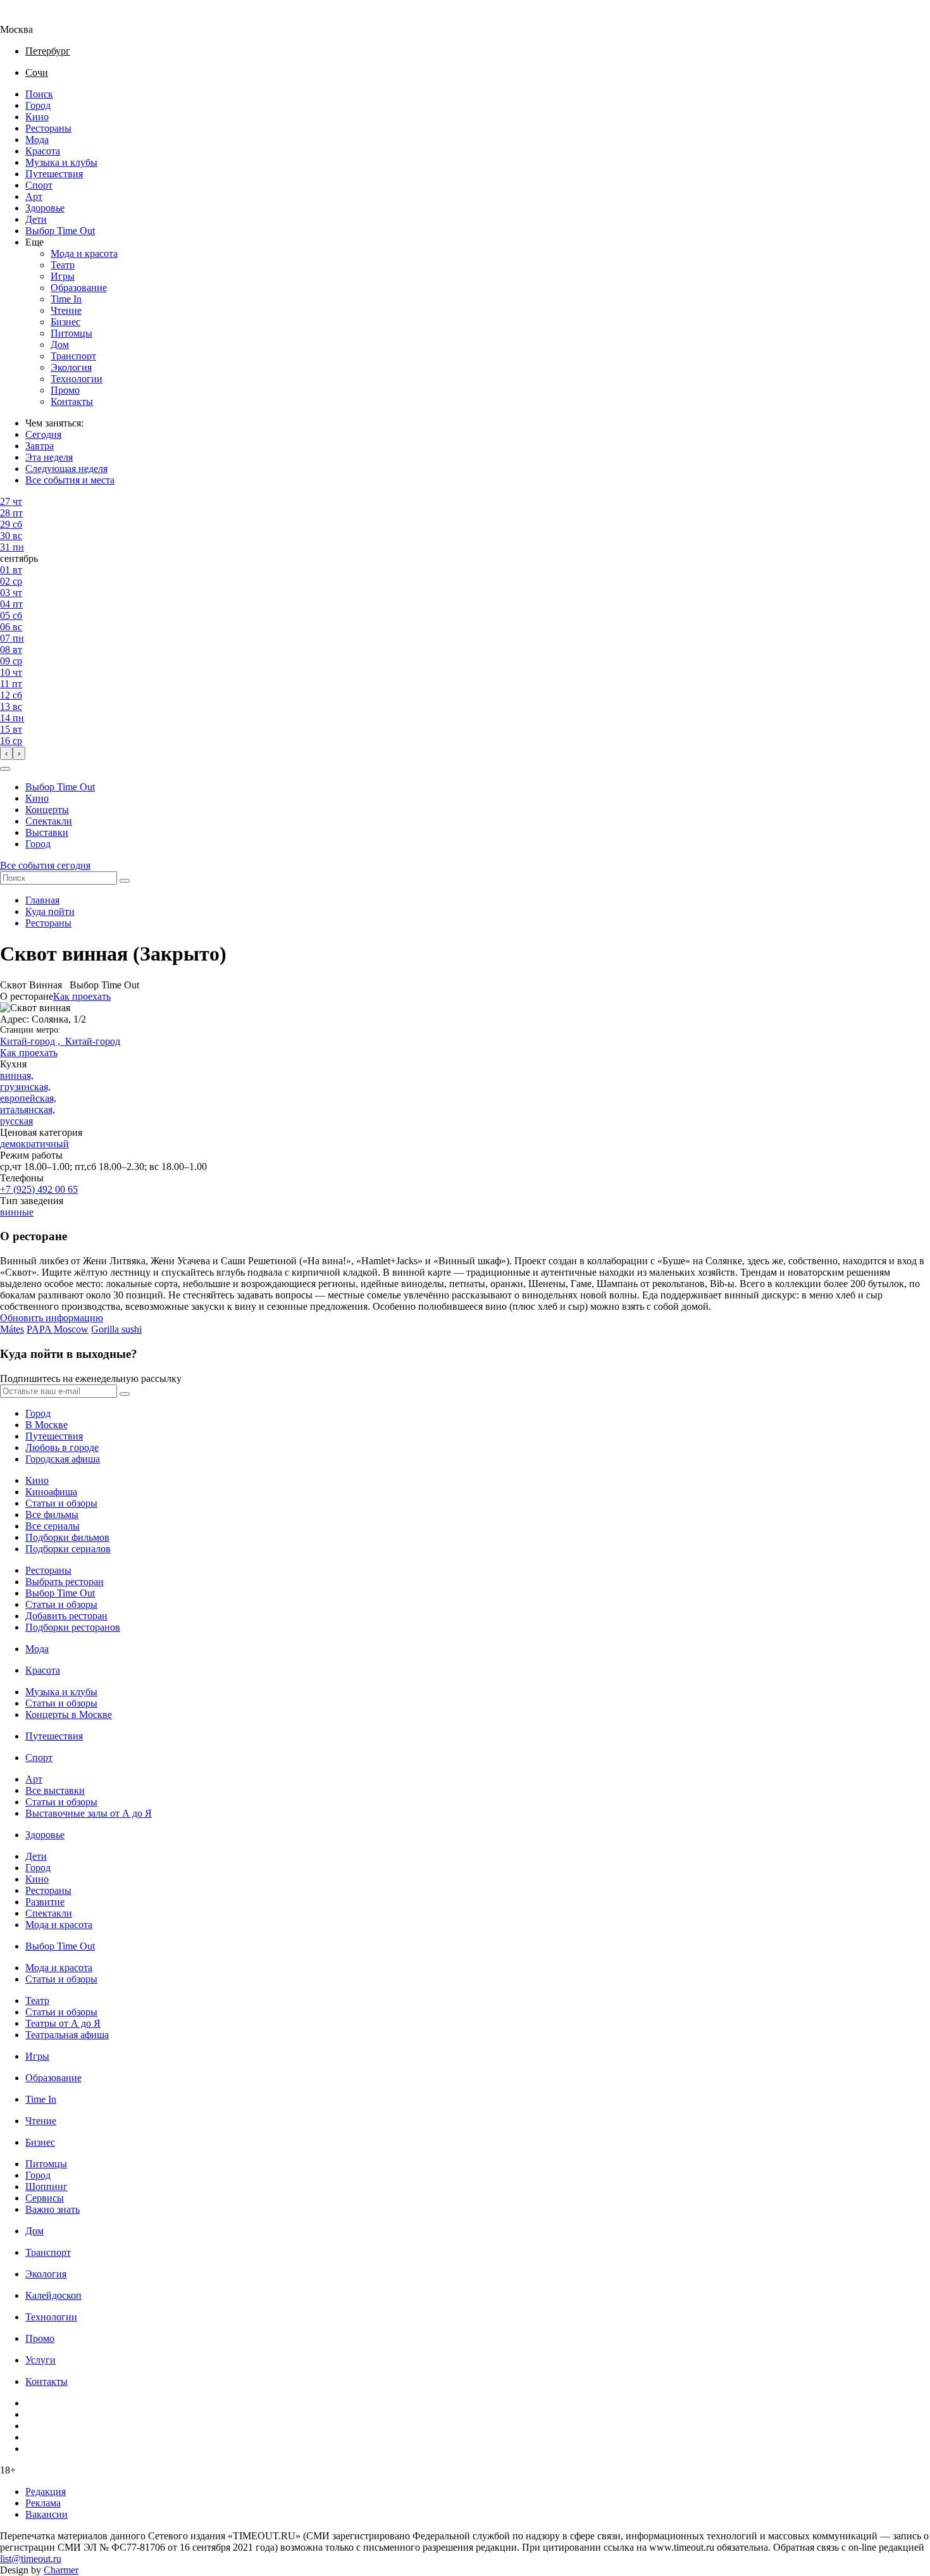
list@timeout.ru (31, 2559)
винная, (17, 1075)
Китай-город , (33, 1041)
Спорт (39, 185)
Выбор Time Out (60, 231)
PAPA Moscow (58, 1329)
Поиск (39, 94)
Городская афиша (63, 1459)
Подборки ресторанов (73, 1627)
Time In (66, 299)
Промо (65, 390)
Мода (37, 140)
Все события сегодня (45, 865)
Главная (42, 900)
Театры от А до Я (63, 2023)
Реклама (43, 2503)
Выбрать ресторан (65, 1582)
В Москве (46, 1425)
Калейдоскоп (53, 2295)
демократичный (34, 1144)
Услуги (40, 2360)
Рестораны (48, 128)
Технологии (77, 379)
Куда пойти (50, 912)
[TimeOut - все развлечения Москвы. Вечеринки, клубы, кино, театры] (28, 18)
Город (38, 105)
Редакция (46, 2492)
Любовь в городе (62, 1447)
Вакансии (46, 2514)
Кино (37, 117)
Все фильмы (52, 1515)
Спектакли (49, 821)
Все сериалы (53, 1526)
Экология (71, 367)
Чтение (66, 310)
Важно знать (53, 2209)
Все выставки (55, 1790)
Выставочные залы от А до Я (89, 1813)
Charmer (61, 2570)
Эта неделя (49, 457)
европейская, (28, 1098)
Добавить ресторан (66, 1616)
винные (17, 1212)
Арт (34, 196)
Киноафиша (51, 1492)
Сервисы (45, 2198)
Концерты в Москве (69, 1714)
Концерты (47, 810)
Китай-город (93, 1041)
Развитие (45, 1902)
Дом (60, 345)
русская (16, 1121)
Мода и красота (84, 253)
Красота (43, 151)
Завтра (40, 446)
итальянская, (28, 1110)
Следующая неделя (66, 469)
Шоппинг (46, 2187)
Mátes (12, 1329)
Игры (63, 276)
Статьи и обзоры (61, 1503)
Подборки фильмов (67, 1537)
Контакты (72, 401)
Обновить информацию (52, 1318)
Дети (36, 219)
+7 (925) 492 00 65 (39, 1189)
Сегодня (43, 434)
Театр (63, 265)
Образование (79, 288)
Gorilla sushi (116, 1329)
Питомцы (71, 333)
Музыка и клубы (61, 162)
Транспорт (73, 356)
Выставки (47, 832)
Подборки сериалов (68, 1549)
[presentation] (6, 753)
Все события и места (70, 480)
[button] (5, 769)
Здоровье (45, 208)
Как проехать (82, 996)
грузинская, (25, 1087)
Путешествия (54, 174)
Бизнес (65, 322)
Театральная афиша (67, 2035)
